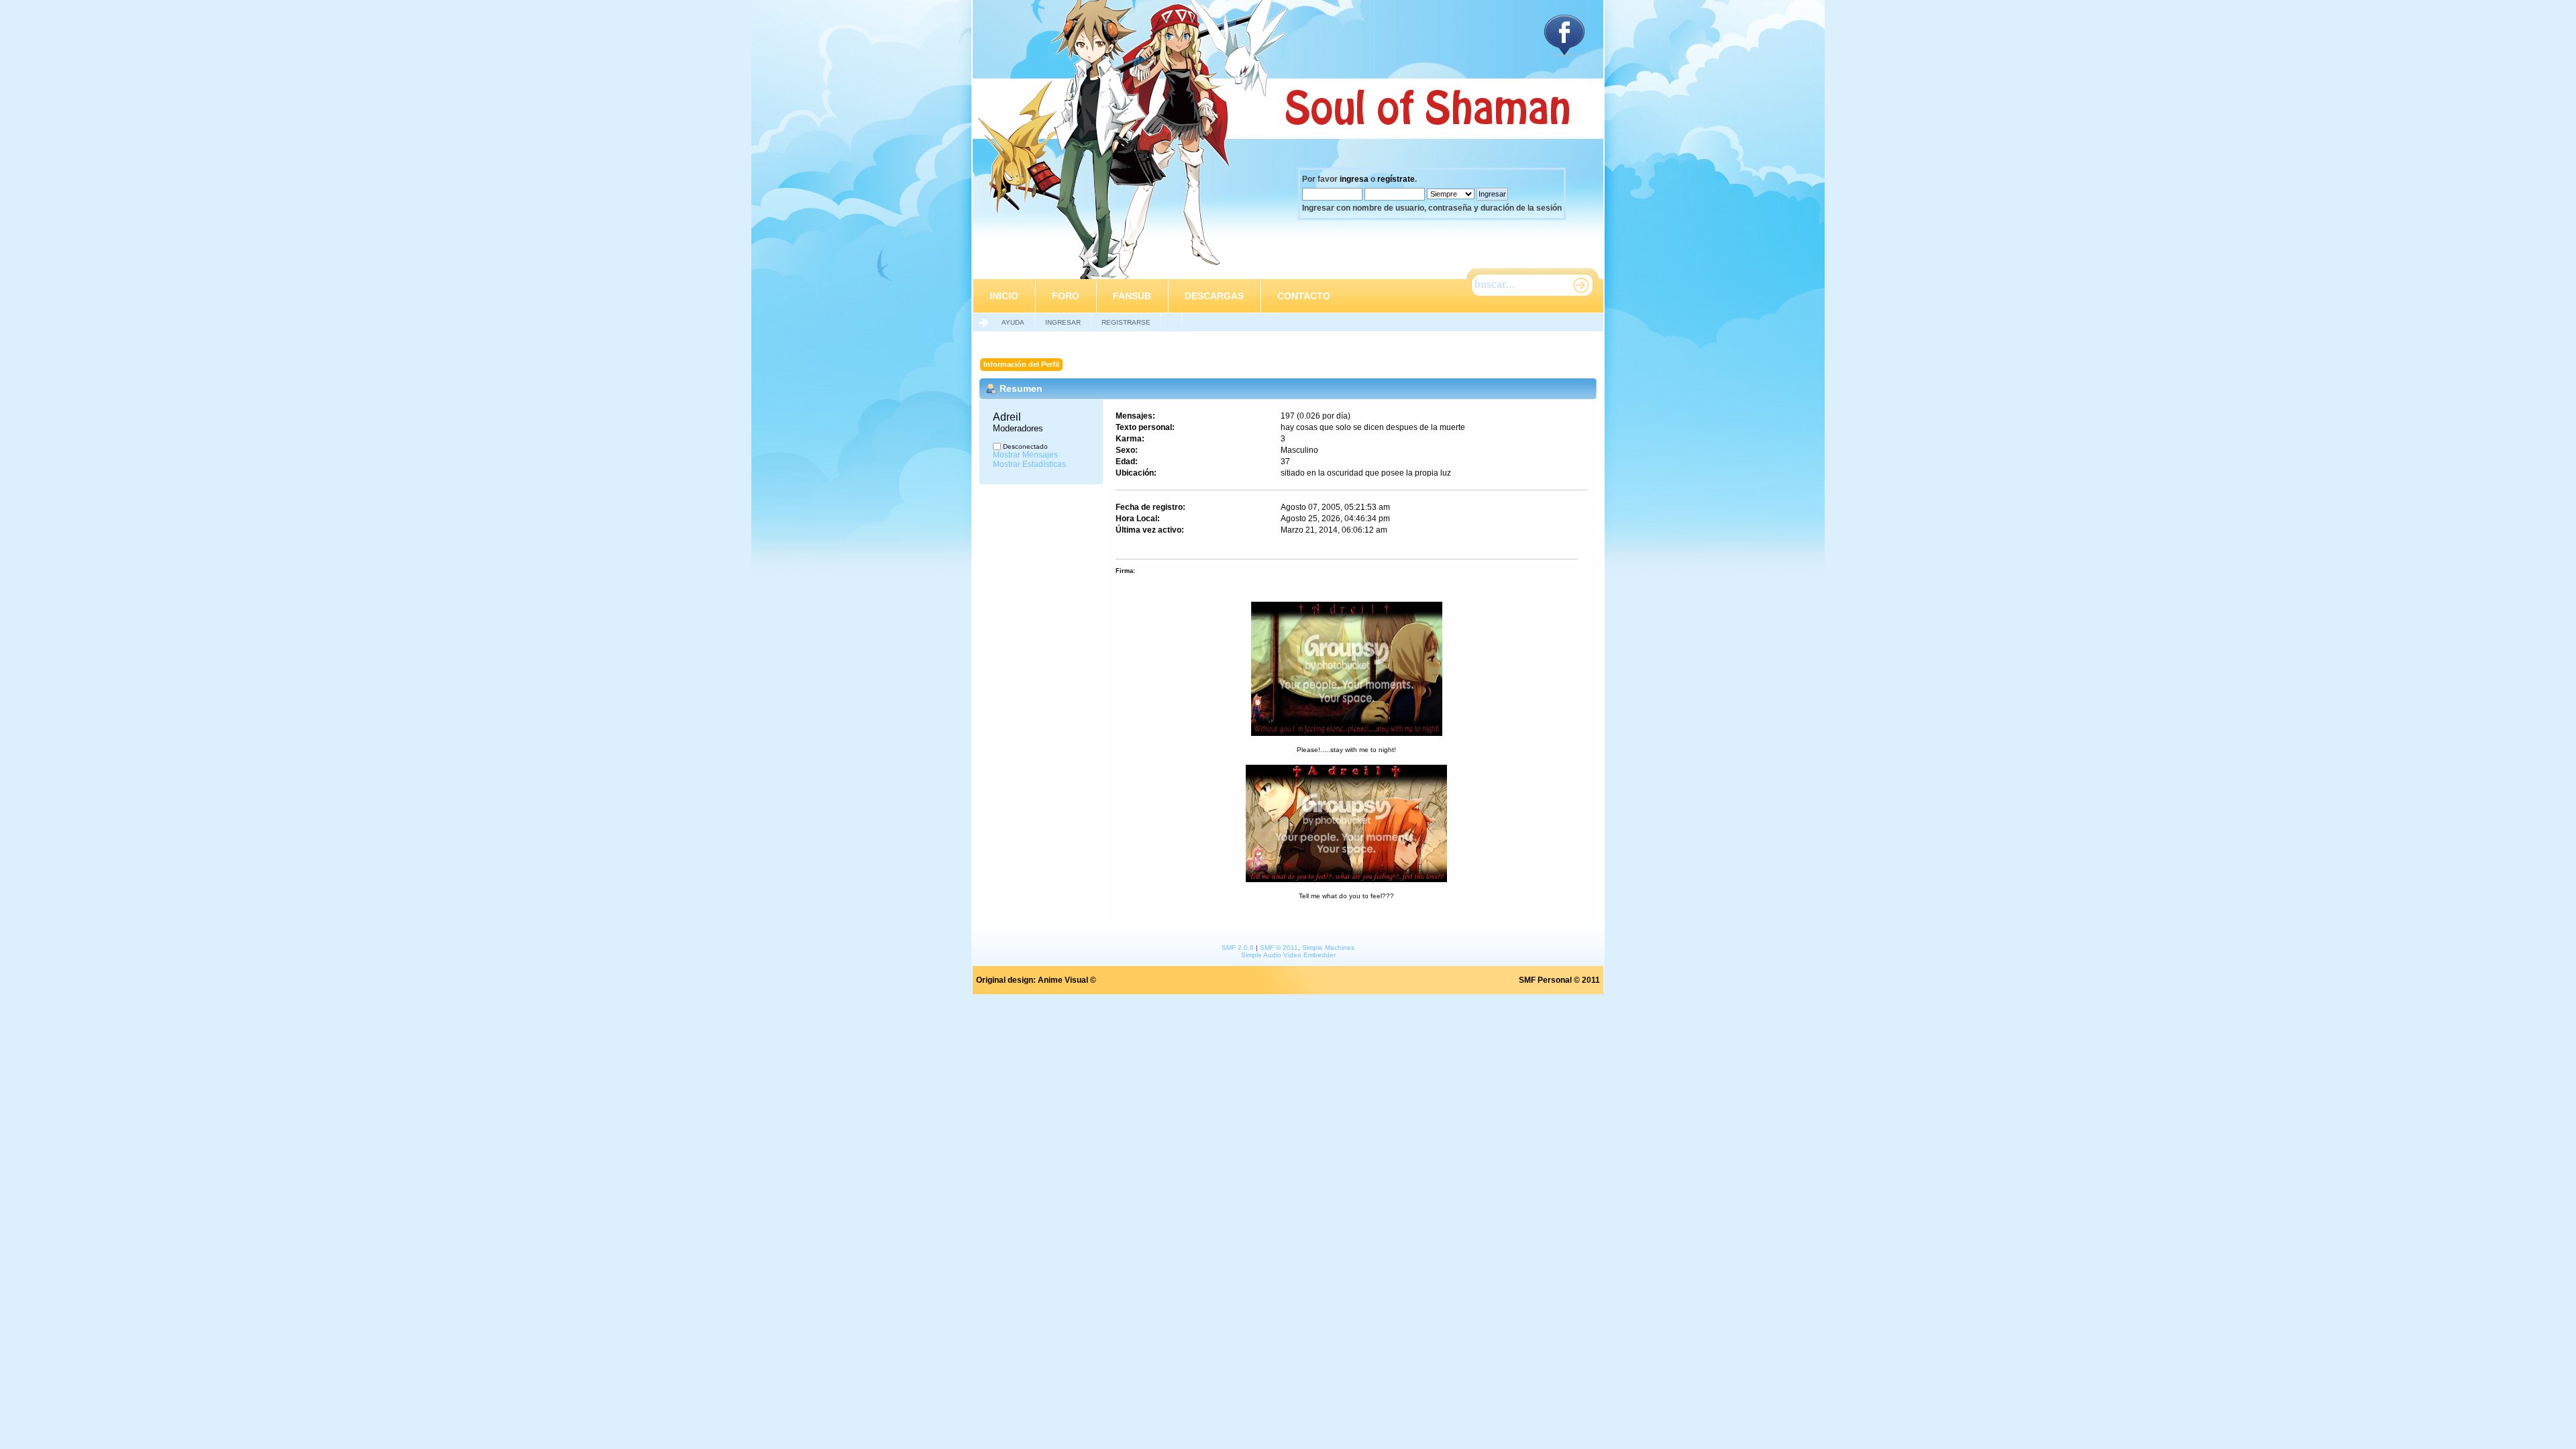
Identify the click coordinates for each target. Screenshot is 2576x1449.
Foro (1066, 296)
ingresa (1354, 179)
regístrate (1396, 179)
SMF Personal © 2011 (1559, 980)
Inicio (1004, 296)
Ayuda (1013, 322)
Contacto (1304, 296)
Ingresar (1063, 322)
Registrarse (1126, 322)
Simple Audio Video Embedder (1288, 955)
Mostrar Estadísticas (1029, 464)
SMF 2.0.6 (1238, 948)
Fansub (1132, 296)
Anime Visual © (1067, 980)
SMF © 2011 (1279, 948)
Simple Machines (1328, 948)
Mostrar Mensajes (1025, 455)
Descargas (1214, 296)
